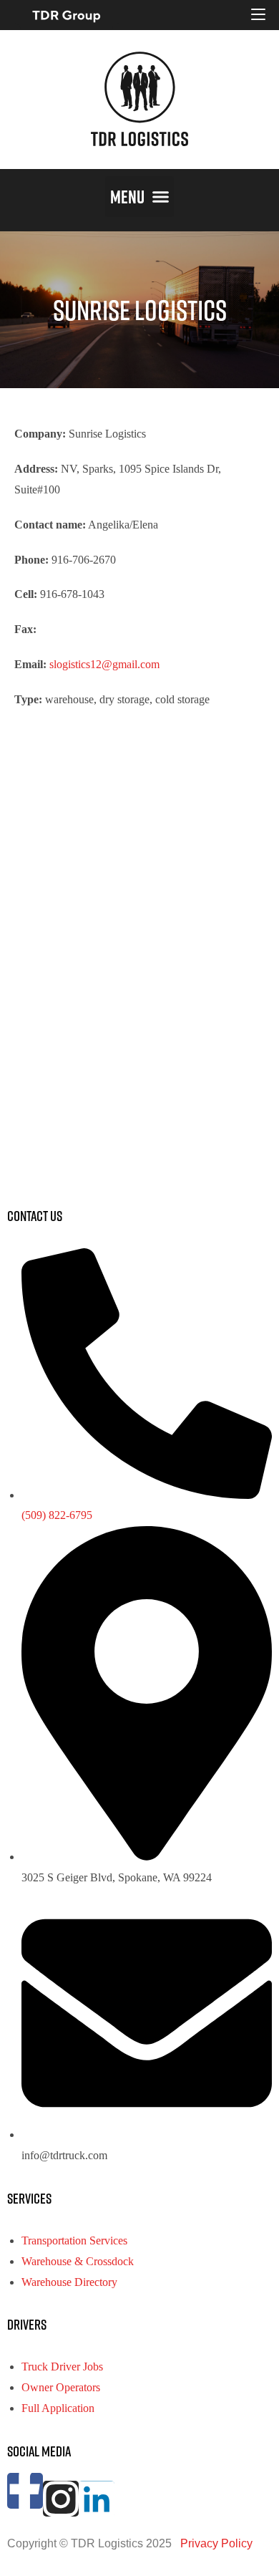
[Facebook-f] (25, 2491)
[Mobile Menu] (258, 15)
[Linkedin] (97, 2499)
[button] (139, 197)
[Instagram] (61, 2499)
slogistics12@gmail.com (104, 664)
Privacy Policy (215, 2543)
